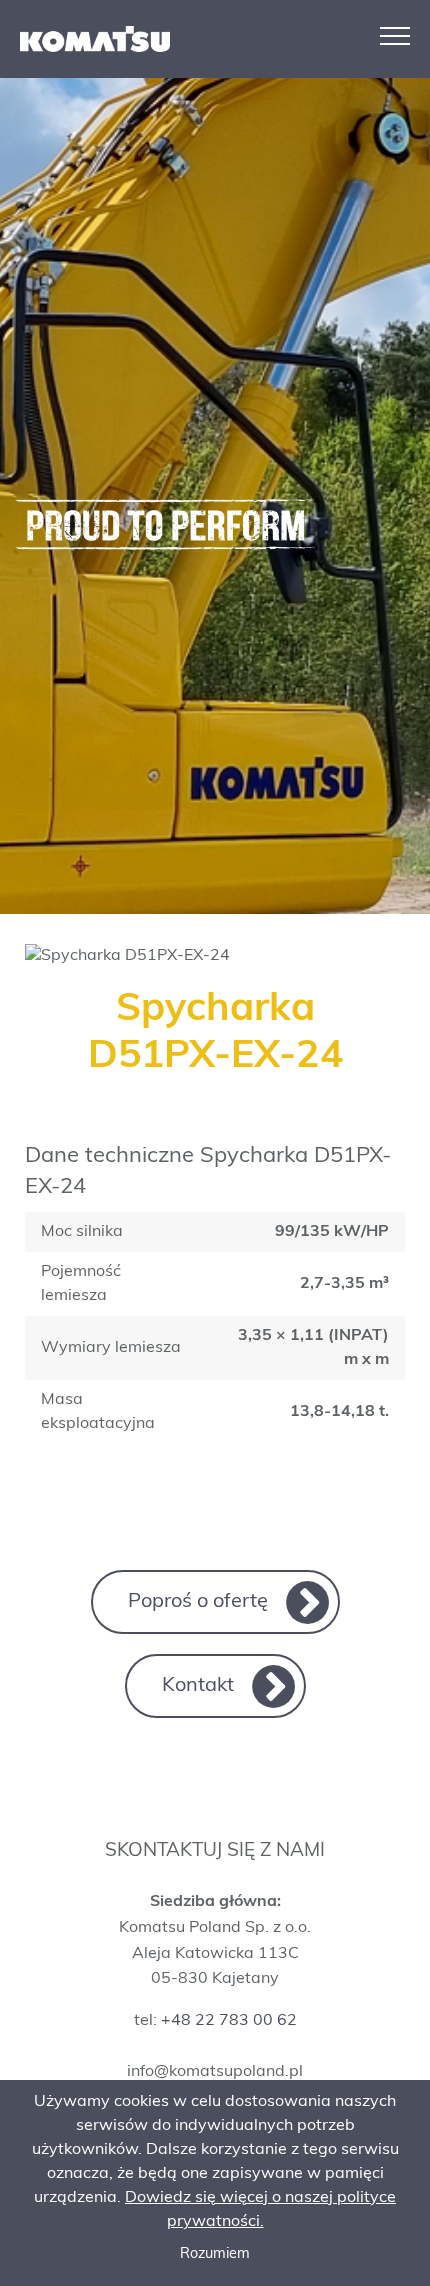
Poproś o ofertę (198, 1602)
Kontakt (198, 1686)
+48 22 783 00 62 (229, 2021)
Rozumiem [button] (215, 2254)
